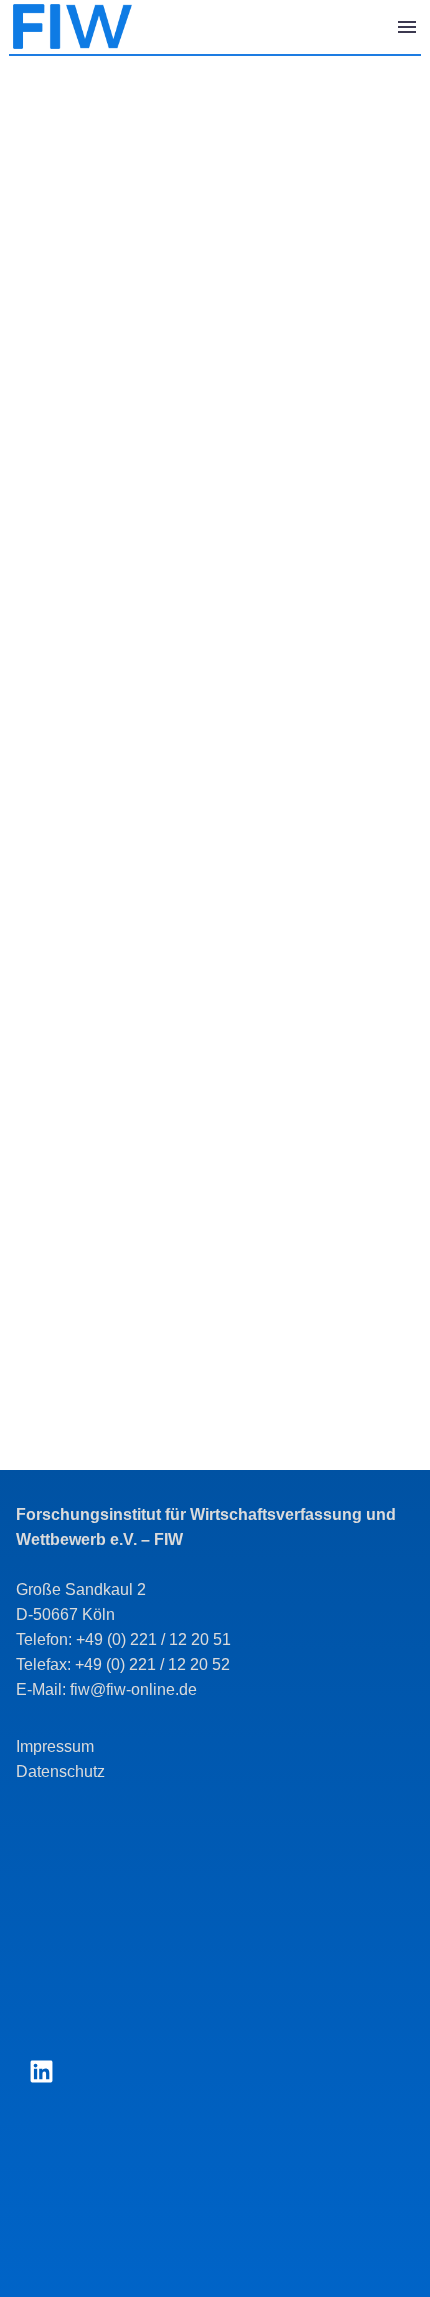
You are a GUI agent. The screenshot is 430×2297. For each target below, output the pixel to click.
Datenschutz (60, 1771)
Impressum (55, 1746)
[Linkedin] (41, 2072)
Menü (407, 27)
